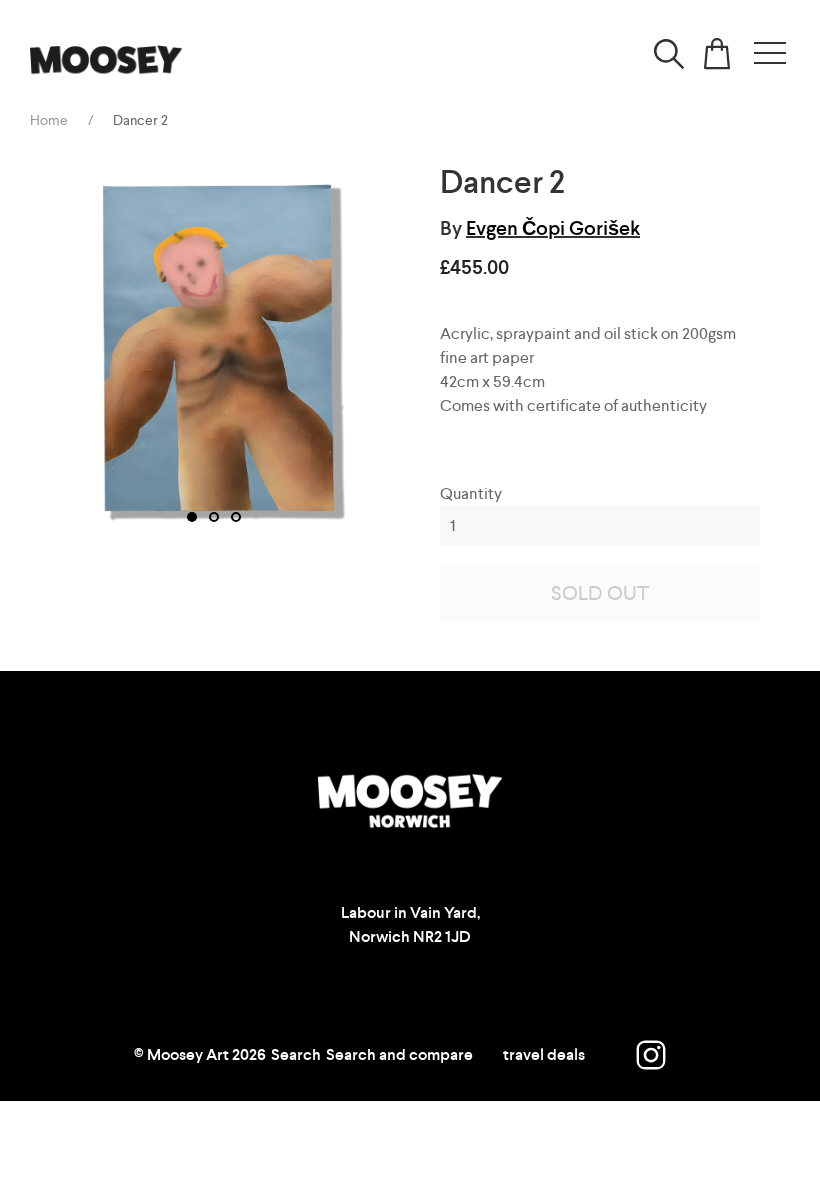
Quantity (471, 493)
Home (49, 120)
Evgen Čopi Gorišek (553, 228)
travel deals (544, 1054)
